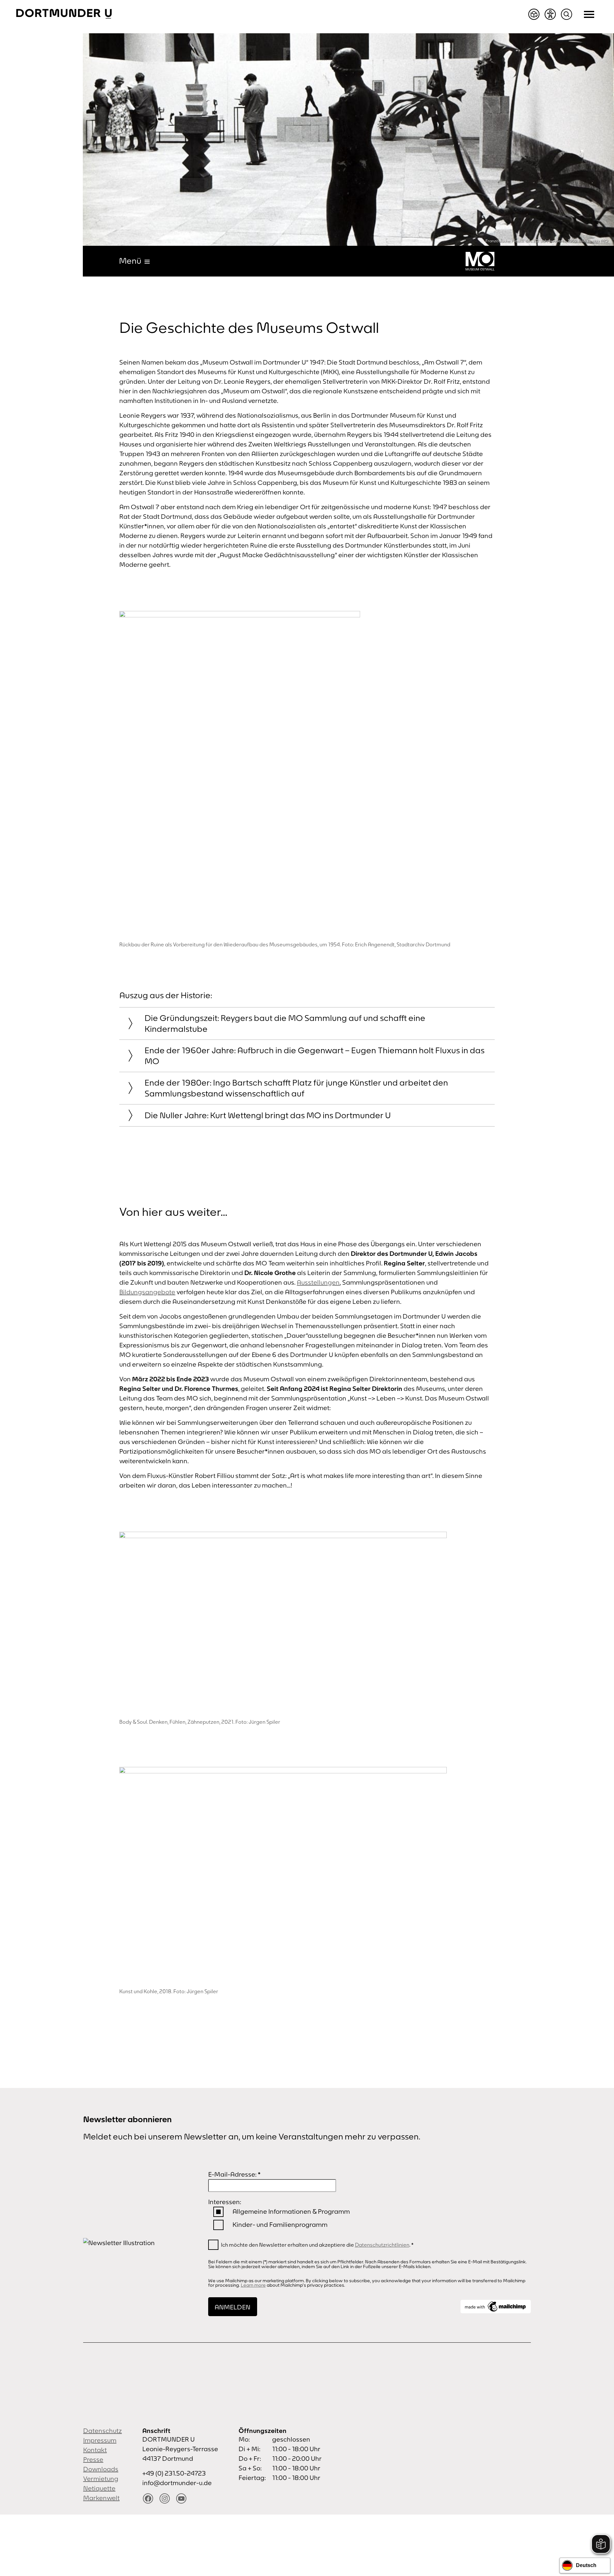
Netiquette (99, 2488)
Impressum (100, 2440)
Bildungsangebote (147, 1292)
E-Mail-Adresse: (234, 2174)
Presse (93, 2459)
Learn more (253, 2285)
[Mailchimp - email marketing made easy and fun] (496, 2307)
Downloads (101, 2469)
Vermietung (101, 2479)
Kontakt (95, 2450)
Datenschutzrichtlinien (382, 2245)
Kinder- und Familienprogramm (280, 2224)
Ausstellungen (318, 1282)
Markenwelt (101, 2498)
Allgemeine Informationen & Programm (291, 2211)
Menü (130, 261)
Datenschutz (102, 2431)
